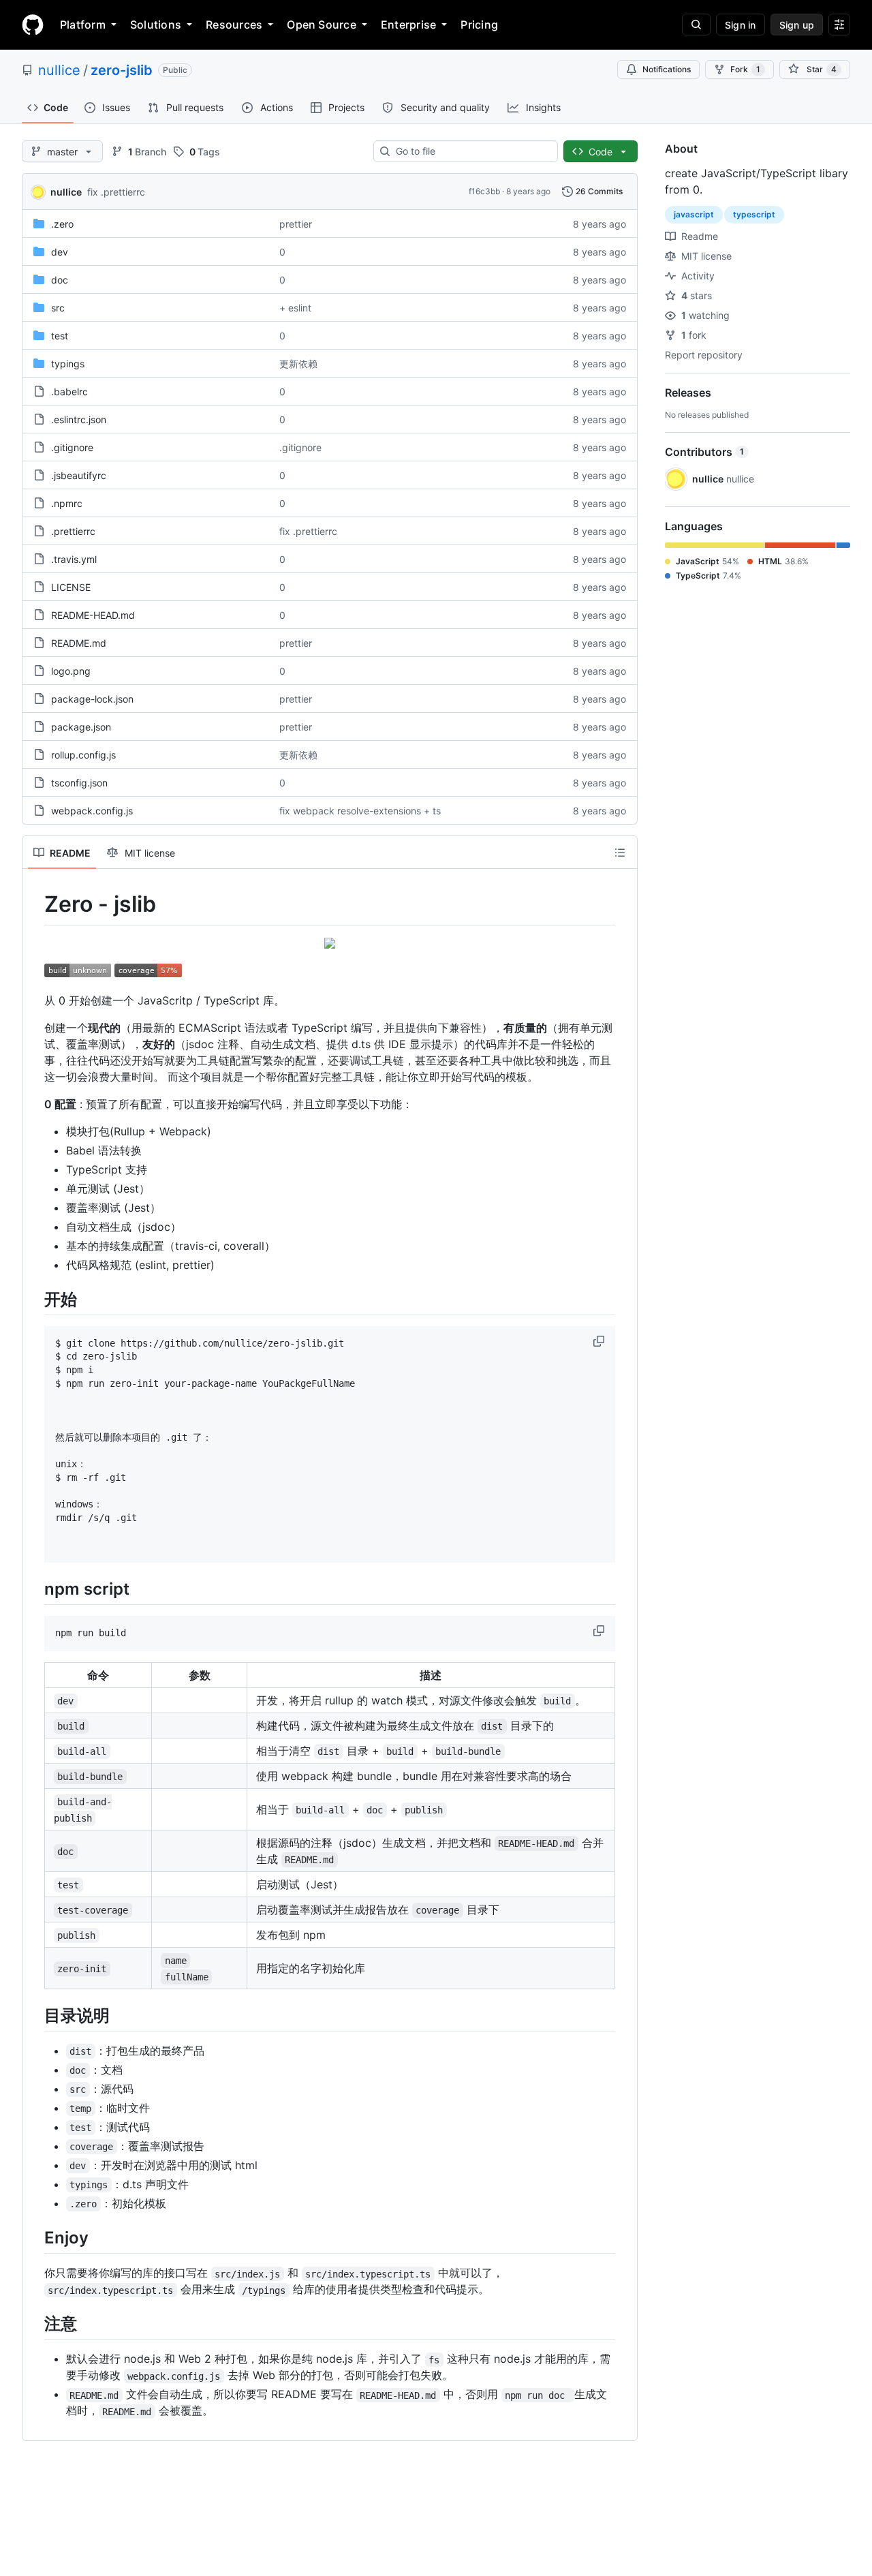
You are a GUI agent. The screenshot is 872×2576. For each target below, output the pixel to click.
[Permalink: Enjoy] (35, 2237)
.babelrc (69, 392)
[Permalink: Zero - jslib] (35, 904)
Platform (83, 25)
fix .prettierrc (116, 192)
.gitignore (72, 447)
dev (60, 252)
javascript (694, 214)
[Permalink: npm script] (35, 1589)
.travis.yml (74, 559)
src (58, 308)
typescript (754, 214)
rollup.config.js (83, 755)
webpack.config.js (92, 811)
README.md (79, 643)
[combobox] (471, 151)
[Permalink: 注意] (35, 2324)
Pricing (479, 25)
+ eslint (295, 308)
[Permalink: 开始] (35, 1299)
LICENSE (71, 587)
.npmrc (67, 503)
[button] (600, 1341)
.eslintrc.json (79, 419)
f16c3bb (484, 191)
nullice (59, 70)
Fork (745, 69)
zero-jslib (122, 70)
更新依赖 (298, 364)
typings (68, 364)
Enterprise (408, 25)
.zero (62, 224)
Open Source (322, 25)
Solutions (156, 25)
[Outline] (620, 853)
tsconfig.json (79, 783)
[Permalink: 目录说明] (35, 2015)
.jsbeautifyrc (79, 475)
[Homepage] (33, 25)
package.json (81, 727)
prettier (296, 224)
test (60, 336)
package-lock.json (92, 699)
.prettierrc (73, 531)
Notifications (667, 69)
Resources (234, 25)
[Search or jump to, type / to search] (696, 25)
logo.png (71, 671)
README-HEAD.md (93, 615)
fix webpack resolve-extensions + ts (360, 811)
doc (60, 280)
